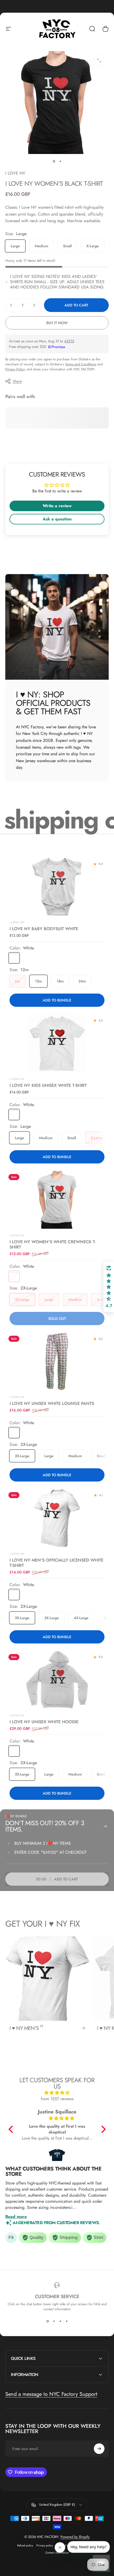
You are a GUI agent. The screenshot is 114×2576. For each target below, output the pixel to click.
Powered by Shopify (75, 2537)
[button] (12, 2129)
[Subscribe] (99, 2449)
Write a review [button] (57, 506)
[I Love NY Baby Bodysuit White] (57, 887)
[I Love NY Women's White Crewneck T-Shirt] (57, 1200)
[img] (57, 2093)
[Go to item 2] (60, 161)
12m (38, 981)
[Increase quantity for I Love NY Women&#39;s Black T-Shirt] (34, 305)
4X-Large (81, 1618)
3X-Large (52, 1618)
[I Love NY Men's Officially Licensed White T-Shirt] (57, 1518)
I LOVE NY (15, 173)
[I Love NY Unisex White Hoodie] (57, 1680)
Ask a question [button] (57, 519)
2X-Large (22, 1299)
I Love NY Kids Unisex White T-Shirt (48, 1085)
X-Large (93, 246)
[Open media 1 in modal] (99, 60)
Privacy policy (45, 2545)
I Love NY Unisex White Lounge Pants (52, 1403)
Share (17, 381)
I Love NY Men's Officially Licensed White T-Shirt (56, 1563)
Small (67, 246)
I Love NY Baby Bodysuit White (44, 929)
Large (15, 246)
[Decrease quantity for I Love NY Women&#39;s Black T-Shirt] (11, 305)
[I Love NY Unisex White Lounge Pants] (57, 1361)
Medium (41, 246)
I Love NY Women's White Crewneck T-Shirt (53, 1244)
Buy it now (57, 323)
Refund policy (25, 2545)
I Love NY (17, 1079)
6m (17, 981)
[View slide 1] (47, 2321)
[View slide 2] (54, 2321)
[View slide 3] (60, 2321)
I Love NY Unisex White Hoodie (44, 1722)
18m (60, 981)
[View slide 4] (67, 2321)
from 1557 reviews (57, 2099)
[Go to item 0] (54, 161)
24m (82, 981)
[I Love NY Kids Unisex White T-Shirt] (57, 1043)
